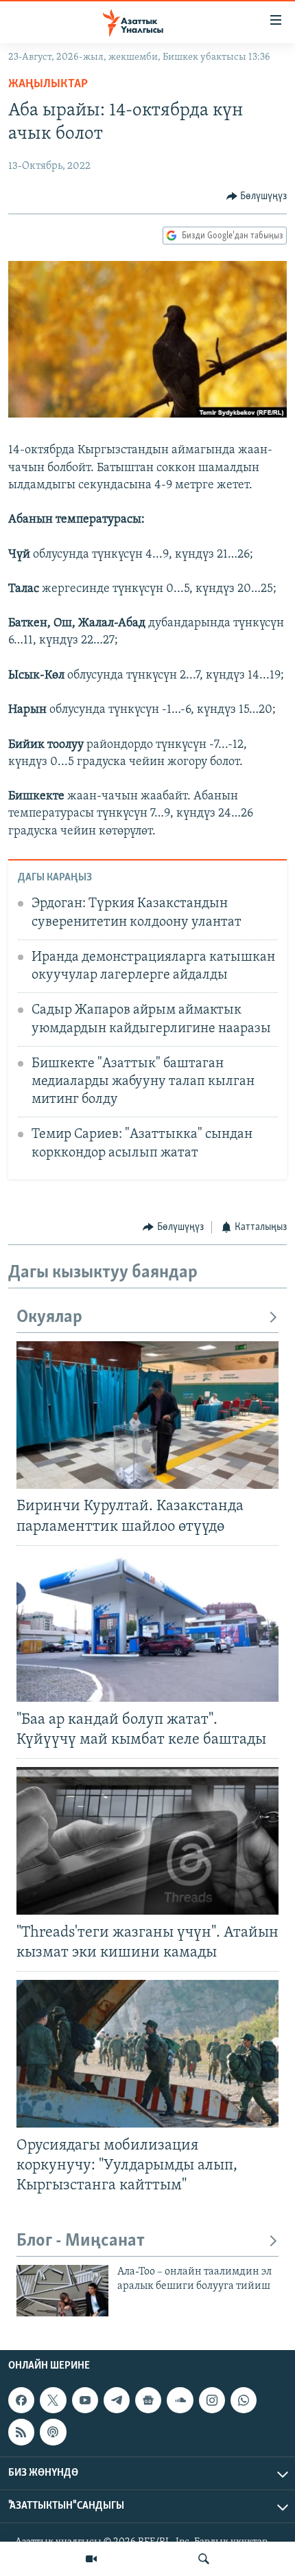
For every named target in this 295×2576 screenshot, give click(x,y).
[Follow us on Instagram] (212, 2400)
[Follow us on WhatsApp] (244, 2400)
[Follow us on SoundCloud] (180, 2400)
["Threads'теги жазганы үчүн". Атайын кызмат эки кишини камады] (147, 1841)
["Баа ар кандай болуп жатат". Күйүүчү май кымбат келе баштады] (147, 1628)
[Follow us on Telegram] (117, 2400)
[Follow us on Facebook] (21, 2400)
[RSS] (21, 2432)
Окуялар (49, 1318)
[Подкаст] (53, 2432)
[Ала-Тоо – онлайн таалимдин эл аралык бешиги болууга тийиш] (62, 2291)
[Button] (257, 196)
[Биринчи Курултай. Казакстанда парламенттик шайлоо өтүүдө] (147, 1415)
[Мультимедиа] (91, 2559)
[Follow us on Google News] (148, 2400)
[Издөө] (204, 2559)
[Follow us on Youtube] (85, 2400)
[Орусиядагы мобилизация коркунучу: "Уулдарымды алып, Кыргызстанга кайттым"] (147, 2054)
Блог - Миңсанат (81, 2241)
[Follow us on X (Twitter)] (53, 2400)
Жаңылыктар (48, 84)
